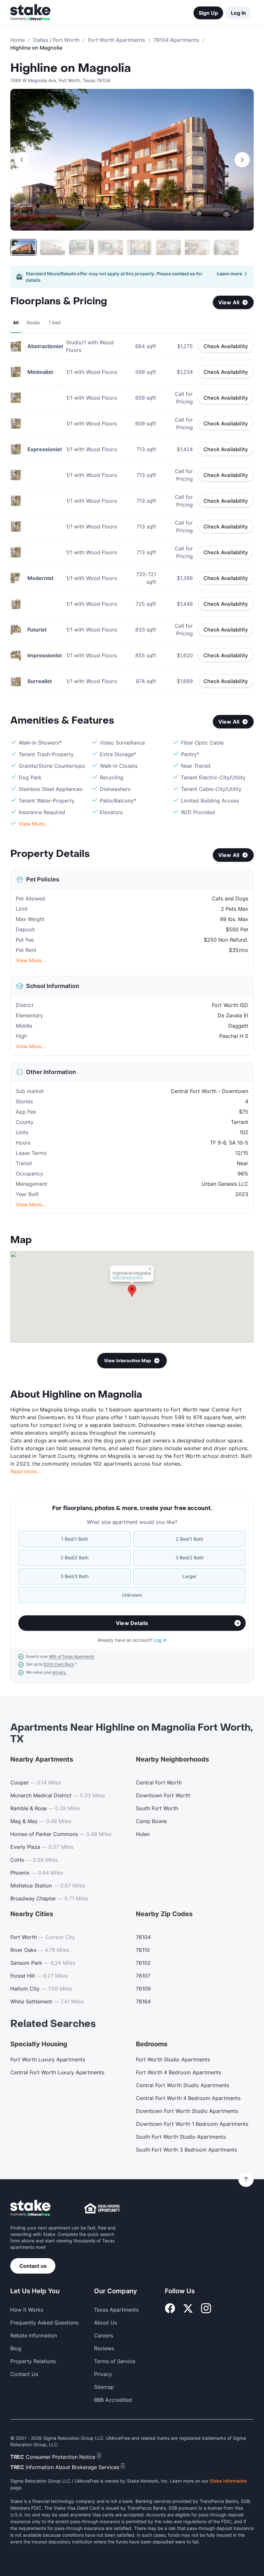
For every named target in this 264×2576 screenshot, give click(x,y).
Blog (16, 2348)
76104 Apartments (176, 40)
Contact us (33, 2266)
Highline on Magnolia (71, 68)
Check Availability (226, 346)
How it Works (27, 2310)
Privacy (103, 2374)
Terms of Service (115, 2361)
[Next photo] (242, 160)
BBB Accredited (113, 2400)
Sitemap (104, 2387)
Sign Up (208, 13)
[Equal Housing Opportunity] (102, 2208)
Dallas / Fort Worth (56, 40)
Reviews (104, 2348)
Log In (238, 13)
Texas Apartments (116, 2310)
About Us (105, 2323)
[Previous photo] (22, 160)
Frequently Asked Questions (44, 2323)
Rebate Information (34, 2335)
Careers (104, 2335)
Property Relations (33, 2361)
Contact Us (24, 2374)
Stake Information (228, 2481)
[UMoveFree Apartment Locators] (30, 2208)
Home (18, 40)
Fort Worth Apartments (117, 40)
